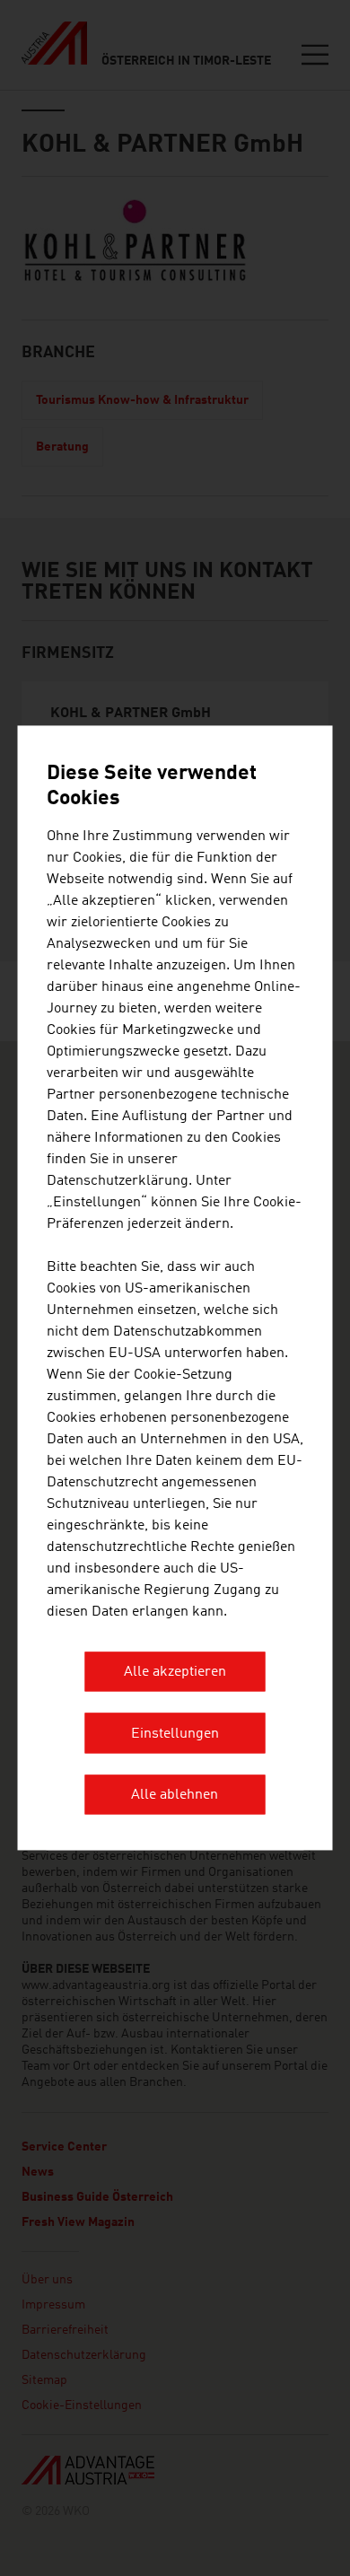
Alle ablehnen (175, 1796)
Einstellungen (175, 1734)
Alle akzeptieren (175, 1673)
